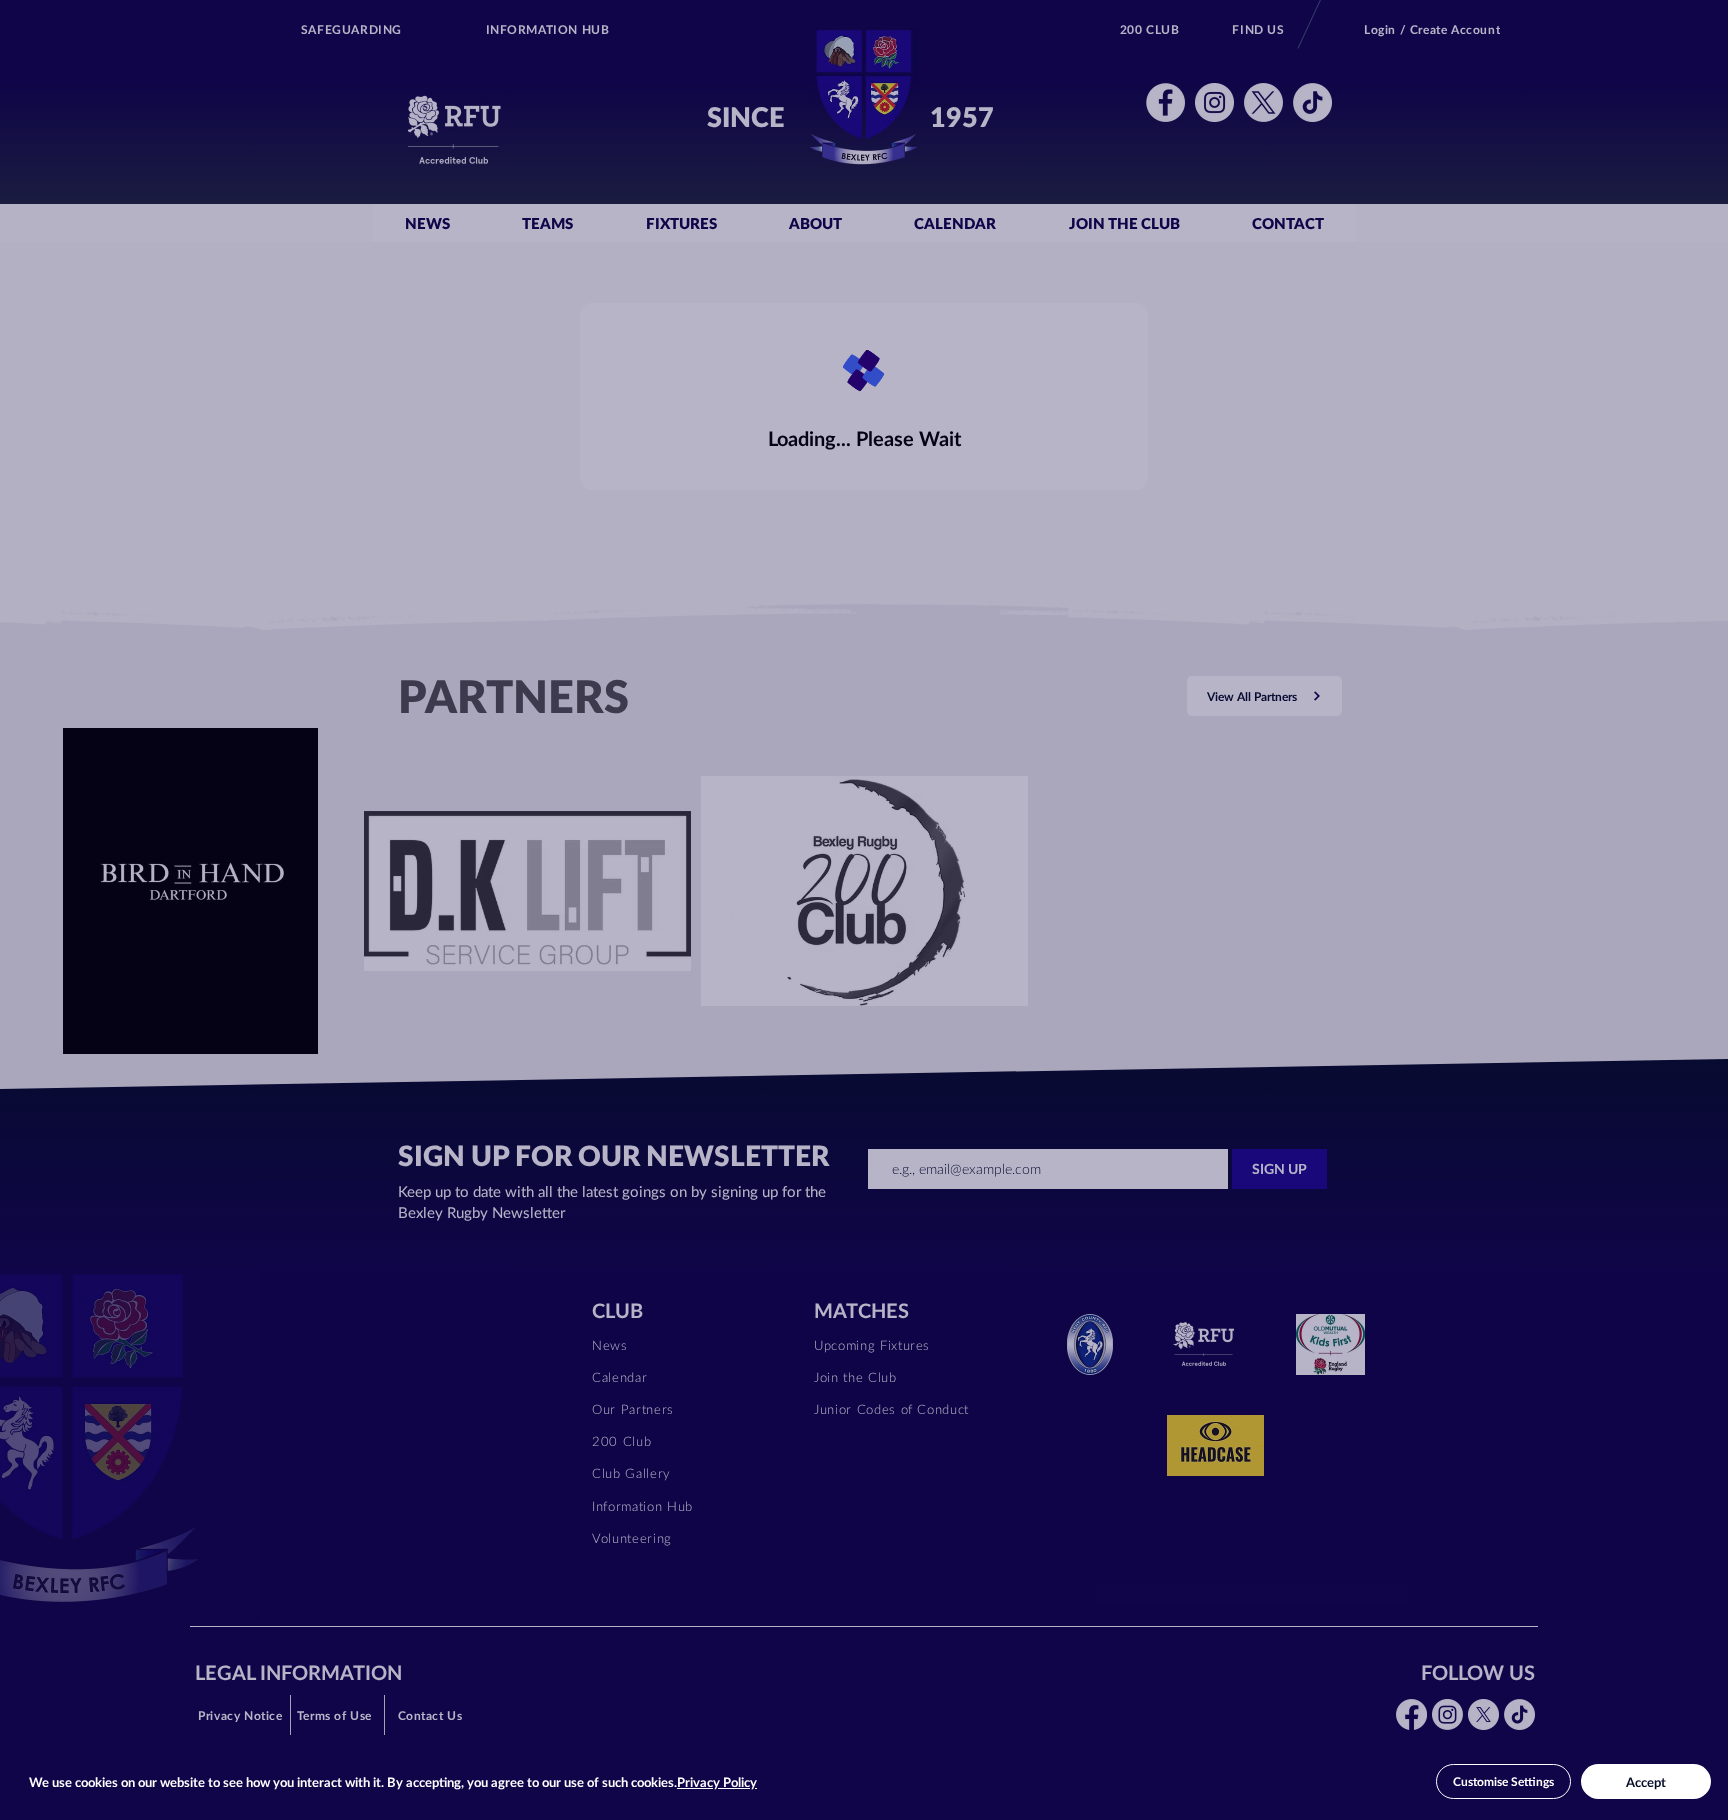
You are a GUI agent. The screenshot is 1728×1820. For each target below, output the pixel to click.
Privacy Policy (717, 1782)
